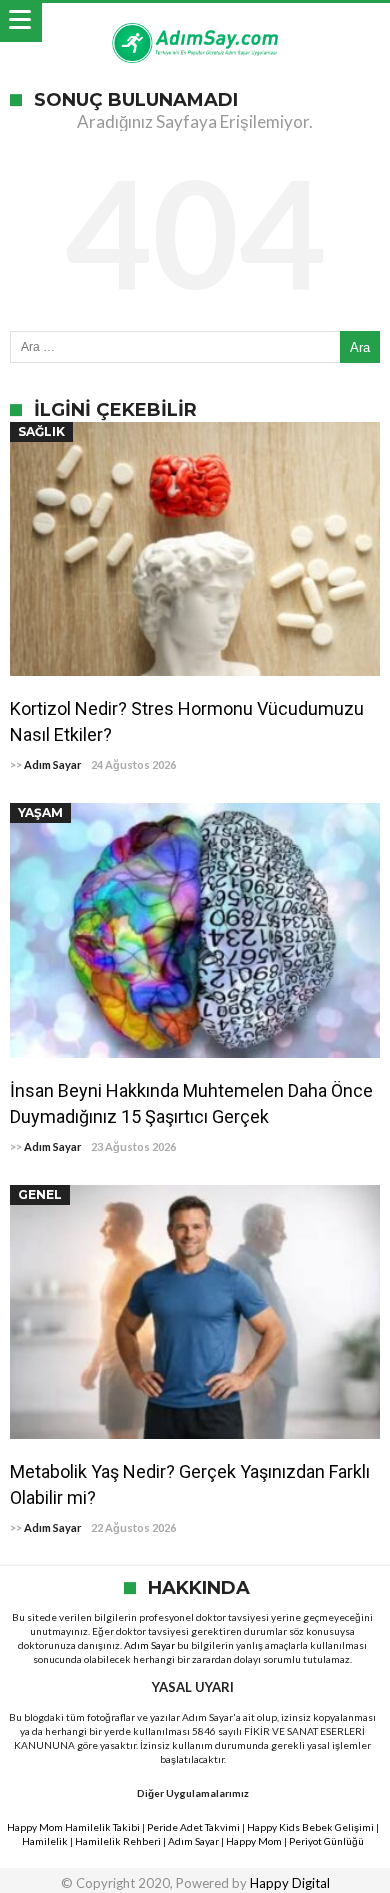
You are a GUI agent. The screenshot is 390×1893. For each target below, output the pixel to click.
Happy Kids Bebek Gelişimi (310, 1827)
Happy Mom (254, 1841)
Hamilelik (45, 1841)
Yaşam (40, 812)
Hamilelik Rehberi (118, 1841)
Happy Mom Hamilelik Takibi (73, 1827)
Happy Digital (290, 1883)
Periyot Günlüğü (326, 1841)
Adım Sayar (53, 764)
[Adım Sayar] (195, 22)
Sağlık (41, 431)
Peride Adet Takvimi (193, 1827)
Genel (40, 1194)
